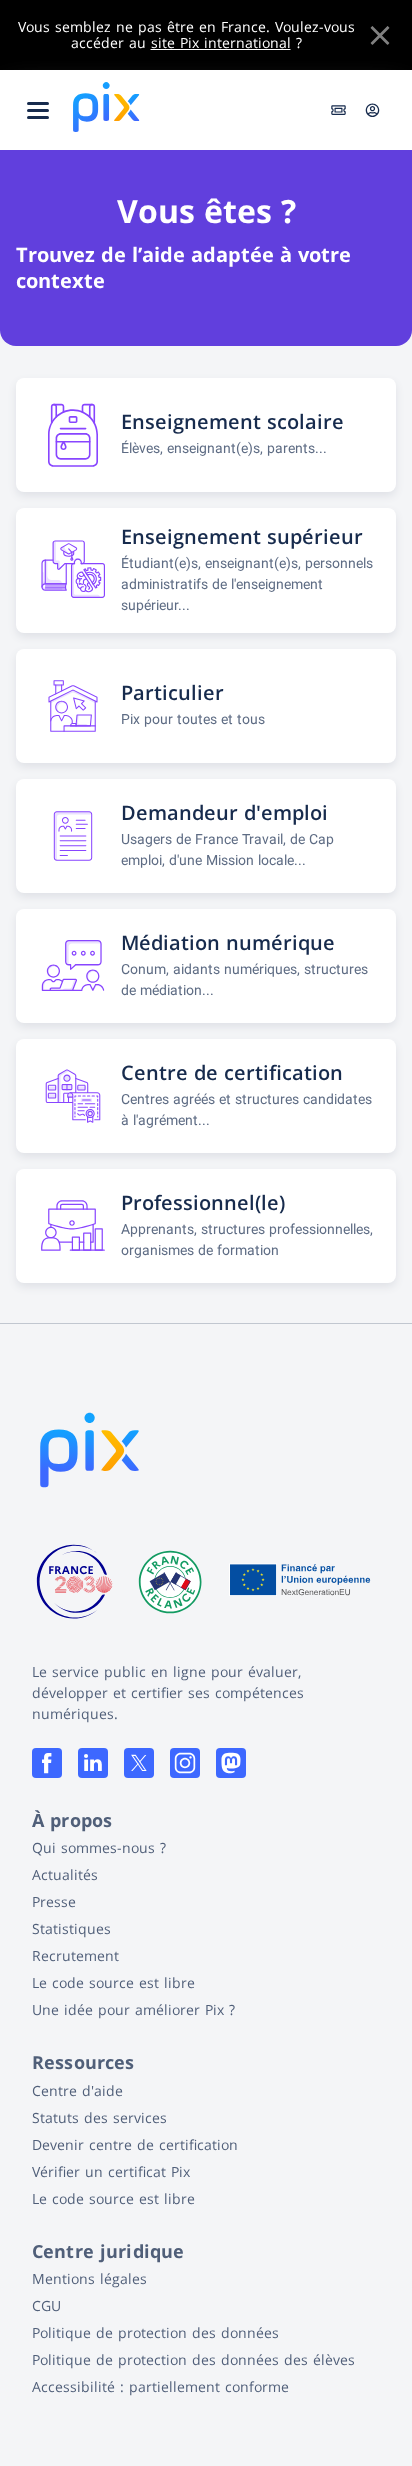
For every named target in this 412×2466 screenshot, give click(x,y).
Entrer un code (340, 110)
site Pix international (221, 42)
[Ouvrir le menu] (38, 110)
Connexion (373, 110)
